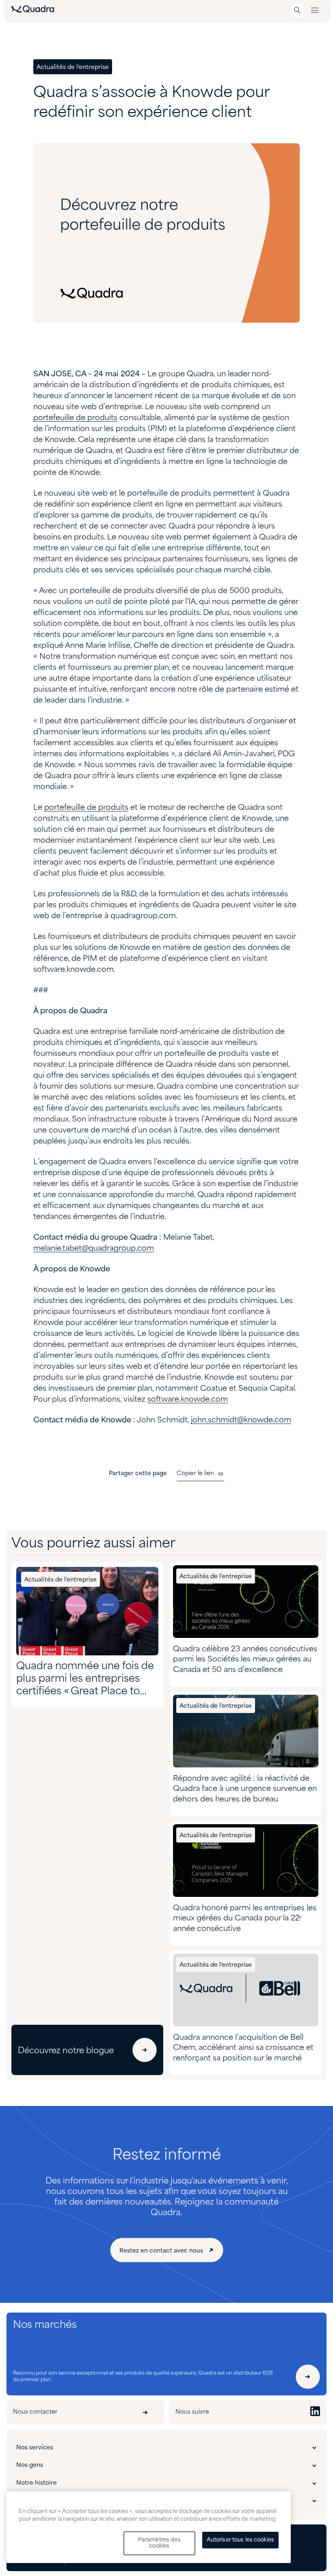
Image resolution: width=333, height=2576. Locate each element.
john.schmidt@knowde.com (241, 1420)
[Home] (33, 11)
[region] (149, 2527)
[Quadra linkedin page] (315, 2412)
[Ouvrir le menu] (315, 10)
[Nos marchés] (308, 2377)
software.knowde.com (188, 1400)
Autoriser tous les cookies (240, 2540)
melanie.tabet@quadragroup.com (94, 1249)
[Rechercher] (297, 10)
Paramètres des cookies (159, 2543)
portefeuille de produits (75, 418)
